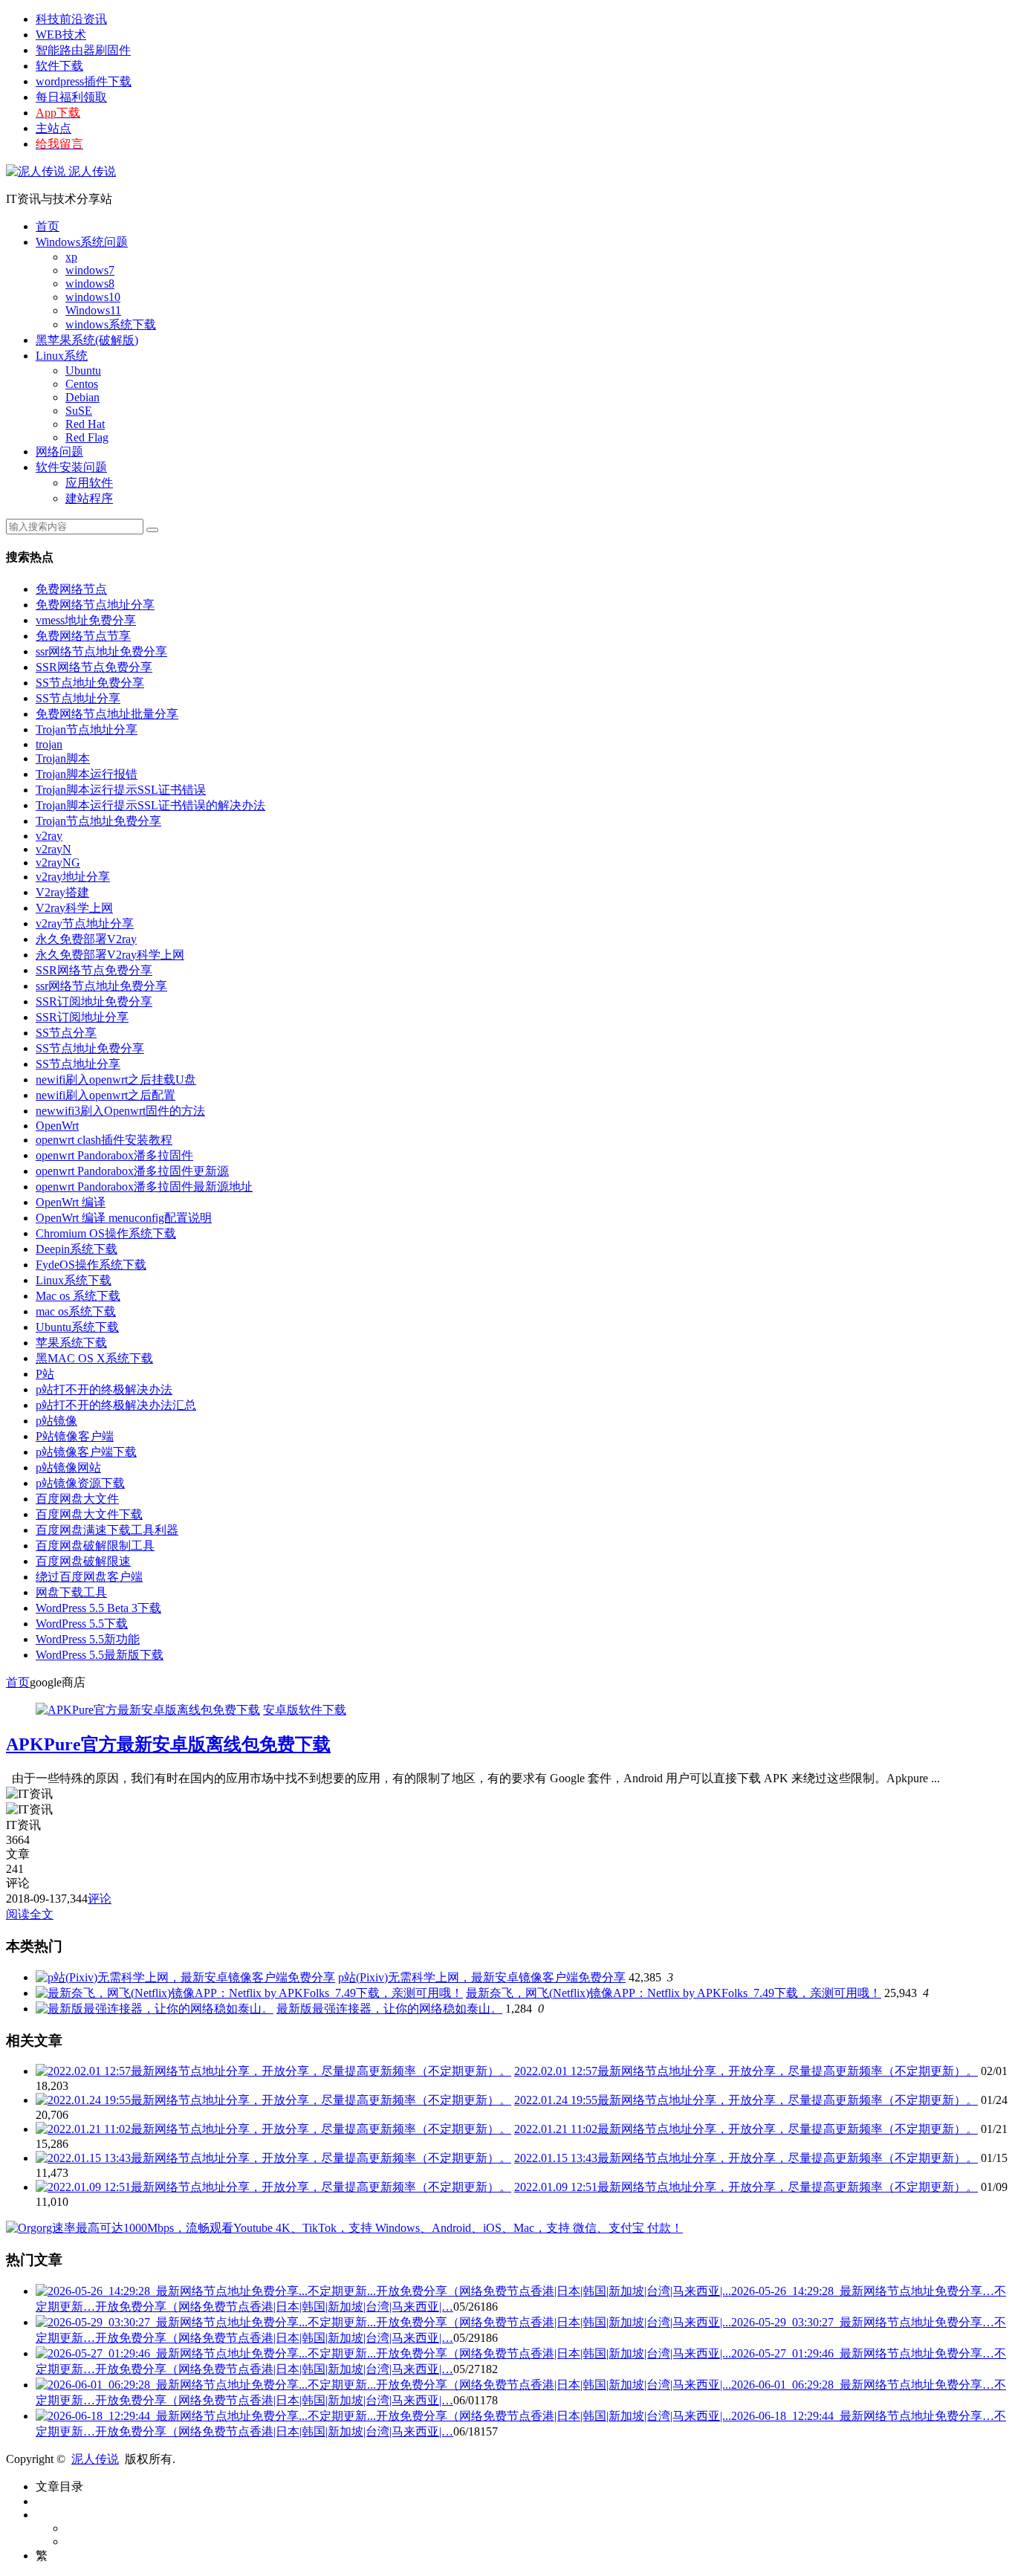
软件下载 (59, 66)
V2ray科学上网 (74, 908)
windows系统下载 (111, 324)
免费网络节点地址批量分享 (107, 714)
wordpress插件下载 (84, 81)
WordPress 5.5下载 (82, 1624)
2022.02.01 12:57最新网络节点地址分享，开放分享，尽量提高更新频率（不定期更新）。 (746, 2071)
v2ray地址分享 (73, 877)
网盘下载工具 (71, 1592)
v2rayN (53, 849)
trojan (49, 744)
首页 (48, 226)
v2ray (49, 836)
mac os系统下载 (76, 1311)
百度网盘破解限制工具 (95, 1546)
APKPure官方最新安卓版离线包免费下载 (168, 1744)
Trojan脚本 (63, 758)
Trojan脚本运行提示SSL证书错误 (121, 790)
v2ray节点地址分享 (85, 923)
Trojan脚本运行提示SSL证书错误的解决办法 (150, 805)
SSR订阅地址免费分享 (94, 1001)
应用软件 (89, 483)
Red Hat (85, 424)
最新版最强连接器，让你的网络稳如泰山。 (389, 2009)
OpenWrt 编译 (71, 1202)
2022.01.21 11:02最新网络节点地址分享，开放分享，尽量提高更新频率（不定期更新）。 (746, 2129)
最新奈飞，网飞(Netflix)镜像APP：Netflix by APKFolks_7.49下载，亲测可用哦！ (674, 1993)
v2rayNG (58, 863)
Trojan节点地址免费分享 (98, 821)
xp (71, 257)
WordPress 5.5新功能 (88, 1639)
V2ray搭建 (62, 892)
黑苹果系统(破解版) (87, 340)
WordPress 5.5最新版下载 (100, 1655)
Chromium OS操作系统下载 (106, 1233)
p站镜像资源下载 (80, 1483)
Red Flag (87, 437)
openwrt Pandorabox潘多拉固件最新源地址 (144, 1187)
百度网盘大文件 (77, 1499)
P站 (45, 1374)
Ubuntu (83, 370)
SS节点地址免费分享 (90, 683)
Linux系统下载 (74, 1280)
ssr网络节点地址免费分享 (101, 651)
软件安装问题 (71, 467)
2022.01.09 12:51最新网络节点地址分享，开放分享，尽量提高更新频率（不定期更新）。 (746, 2187)
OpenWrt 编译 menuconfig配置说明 (124, 1218)
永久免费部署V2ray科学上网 (110, 955)
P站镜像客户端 (75, 1436)
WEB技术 (61, 35)
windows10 (93, 297)
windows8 (90, 284)
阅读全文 (30, 1914)
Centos (82, 384)
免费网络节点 (71, 589)
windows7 (90, 270)
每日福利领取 (71, 97)
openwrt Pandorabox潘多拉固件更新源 (132, 1171)
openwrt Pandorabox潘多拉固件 (114, 1155)
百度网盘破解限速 (83, 1561)
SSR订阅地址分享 (82, 1017)
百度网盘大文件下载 (89, 1514)
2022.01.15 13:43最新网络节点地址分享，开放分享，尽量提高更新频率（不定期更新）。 (746, 2158)
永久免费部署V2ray (86, 939)
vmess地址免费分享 (86, 620)
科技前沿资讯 (71, 19)
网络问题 (59, 452)
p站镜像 (56, 1421)
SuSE (79, 411)
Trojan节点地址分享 (87, 729)
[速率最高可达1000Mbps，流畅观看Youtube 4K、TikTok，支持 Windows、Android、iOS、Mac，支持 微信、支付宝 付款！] (344, 2228)
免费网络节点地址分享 (95, 605)
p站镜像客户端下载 (86, 1452)
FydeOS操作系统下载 (91, 1265)
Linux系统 (62, 356)
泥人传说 (91, 171)
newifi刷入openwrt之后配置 (106, 1095)
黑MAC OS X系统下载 (94, 1358)
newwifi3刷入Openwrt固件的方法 (120, 1111)
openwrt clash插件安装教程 (104, 1140)
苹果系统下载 (71, 1343)
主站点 (53, 128)
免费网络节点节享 (83, 636)
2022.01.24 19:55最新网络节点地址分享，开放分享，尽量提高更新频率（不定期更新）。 (746, 2100)
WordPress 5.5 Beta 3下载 (98, 1608)
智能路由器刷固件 (83, 50)
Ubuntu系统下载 (77, 1327)
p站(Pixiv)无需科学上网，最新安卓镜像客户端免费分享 (482, 1977)
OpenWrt (57, 1126)
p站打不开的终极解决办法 (104, 1389)
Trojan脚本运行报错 (87, 774)
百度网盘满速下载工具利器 (107, 1530)
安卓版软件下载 (305, 1710)
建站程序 (89, 498)
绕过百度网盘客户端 (89, 1577)
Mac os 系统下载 (78, 1296)
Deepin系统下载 (77, 1249)
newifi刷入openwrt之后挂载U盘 (116, 1080)
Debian (82, 397)
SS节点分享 (66, 1033)
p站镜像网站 (68, 1467)
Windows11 (93, 310)
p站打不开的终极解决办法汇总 (116, 1405)
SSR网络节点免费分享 (94, 667)
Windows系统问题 (82, 242)
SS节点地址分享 (78, 698)
